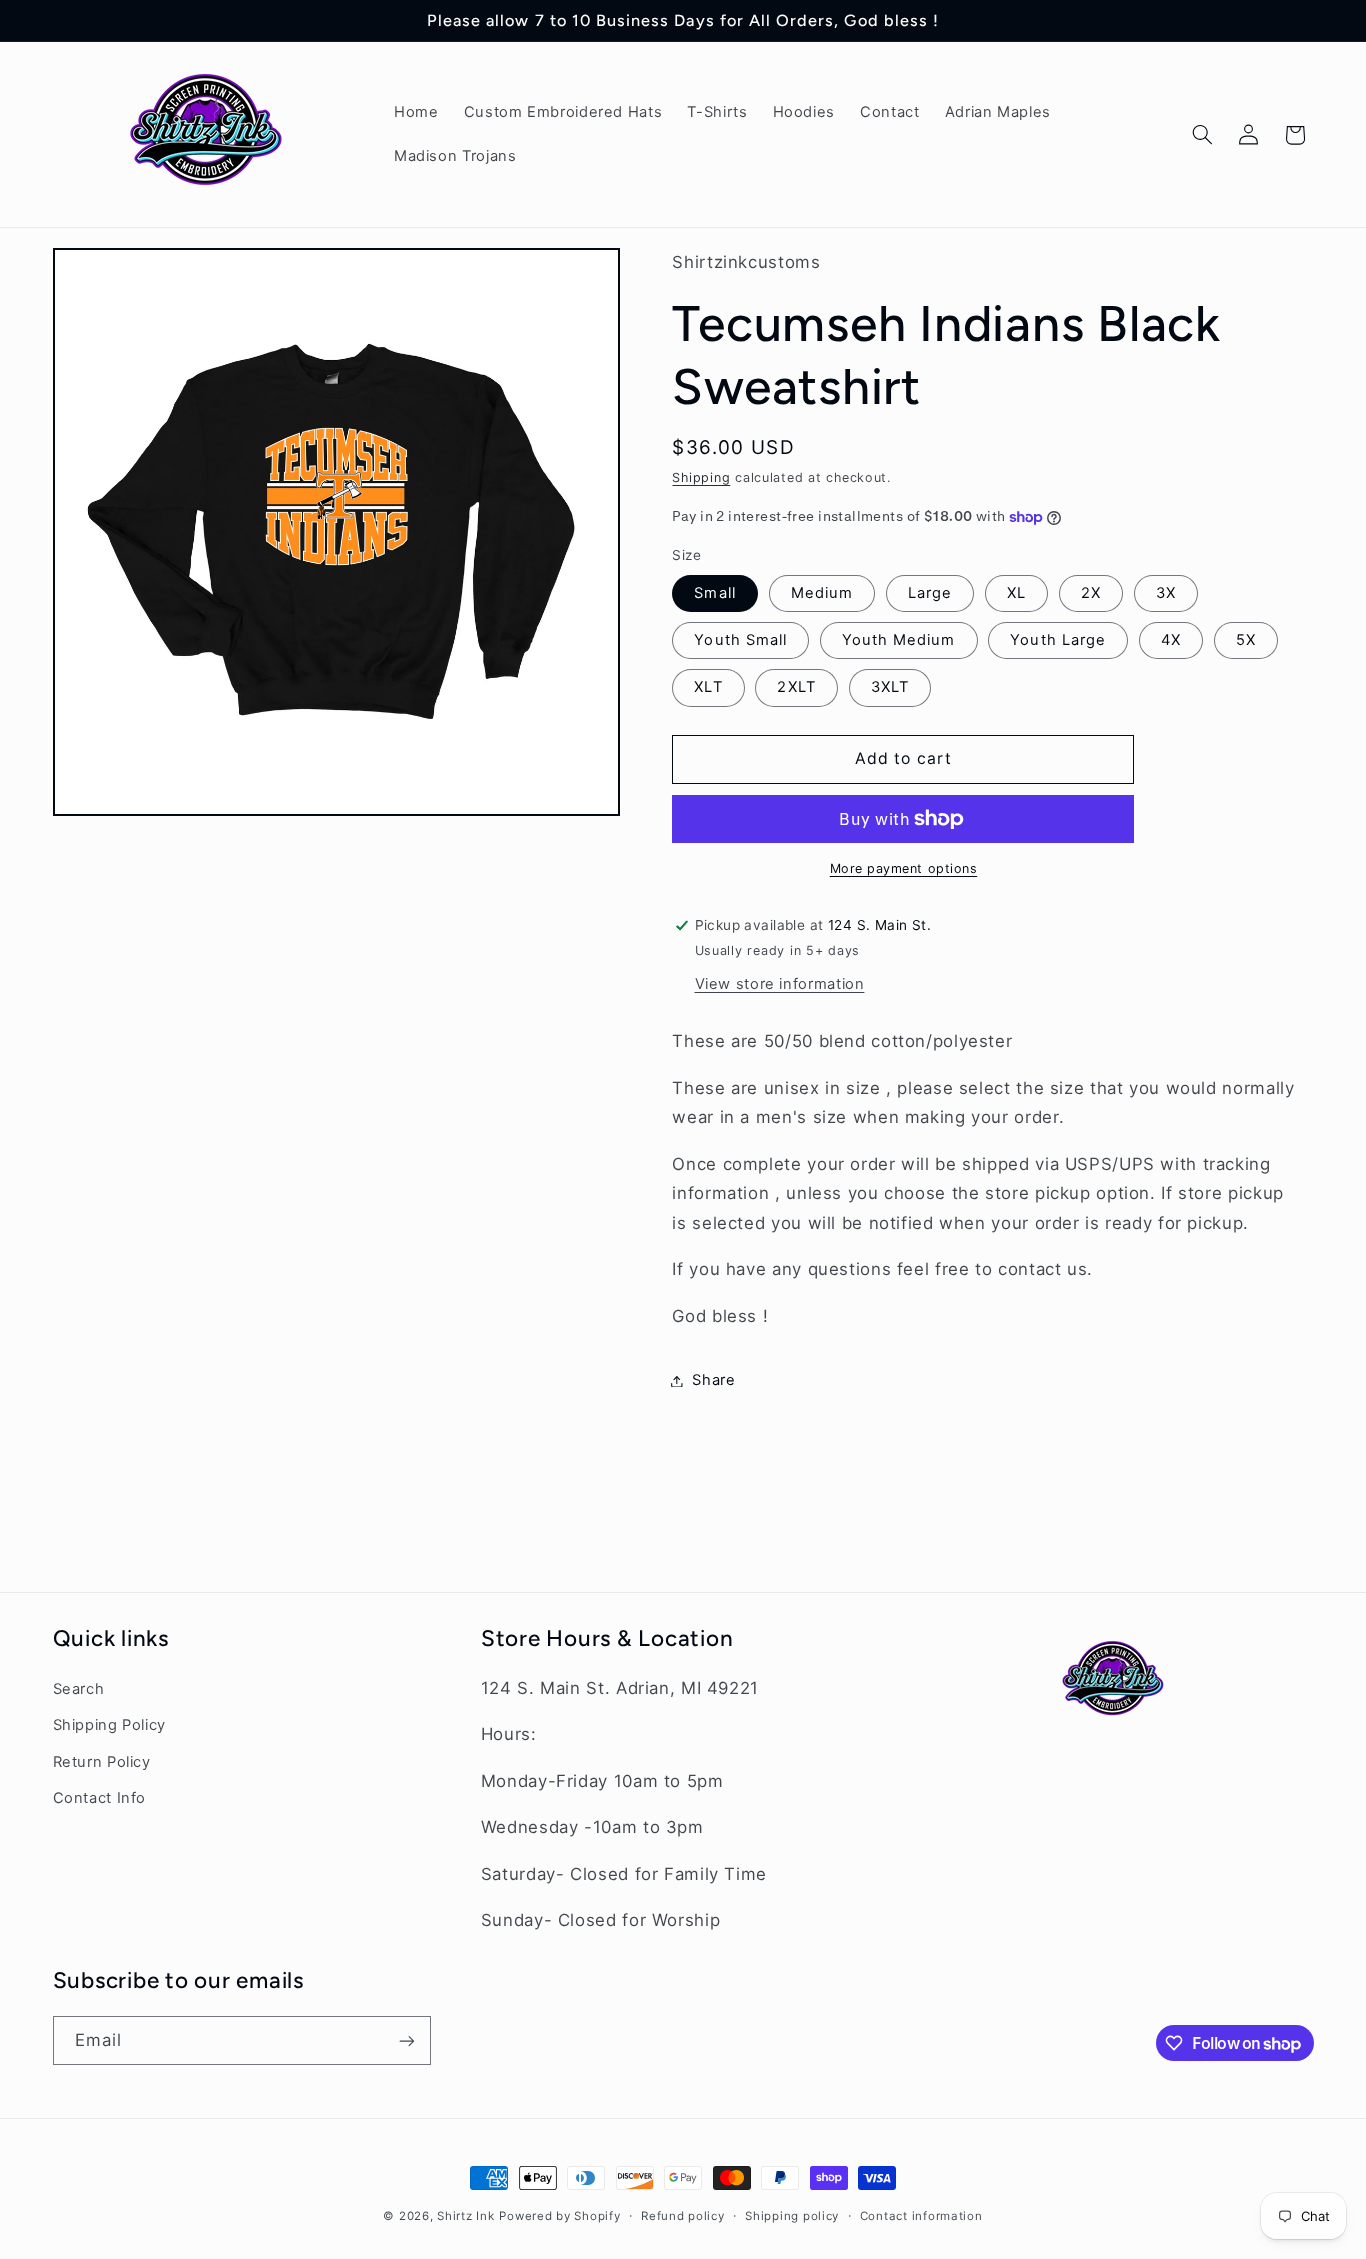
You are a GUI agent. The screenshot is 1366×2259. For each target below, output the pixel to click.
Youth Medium (899, 640)
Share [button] (713, 1380)
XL (1016, 593)
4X (1171, 640)
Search (79, 1689)
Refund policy (683, 2216)
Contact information (921, 2216)
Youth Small (740, 640)
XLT (708, 688)
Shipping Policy (109, 1725)
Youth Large (1058, 640)
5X (1246, 640)
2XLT (796, 688)
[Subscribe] (406, 2040)
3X (1166, 593)
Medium (822, 593)
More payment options (904, 868)
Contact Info (100, 1798)
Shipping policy (792, 2216)
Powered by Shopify (559, 2216)
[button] (1202, 135)
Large (930, 593)
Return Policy (102, 1762)
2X (1091, 593)
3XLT (890, 688)
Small (714, 593)
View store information (780, 984)
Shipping (701, 478)
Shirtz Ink (465, 2216)
